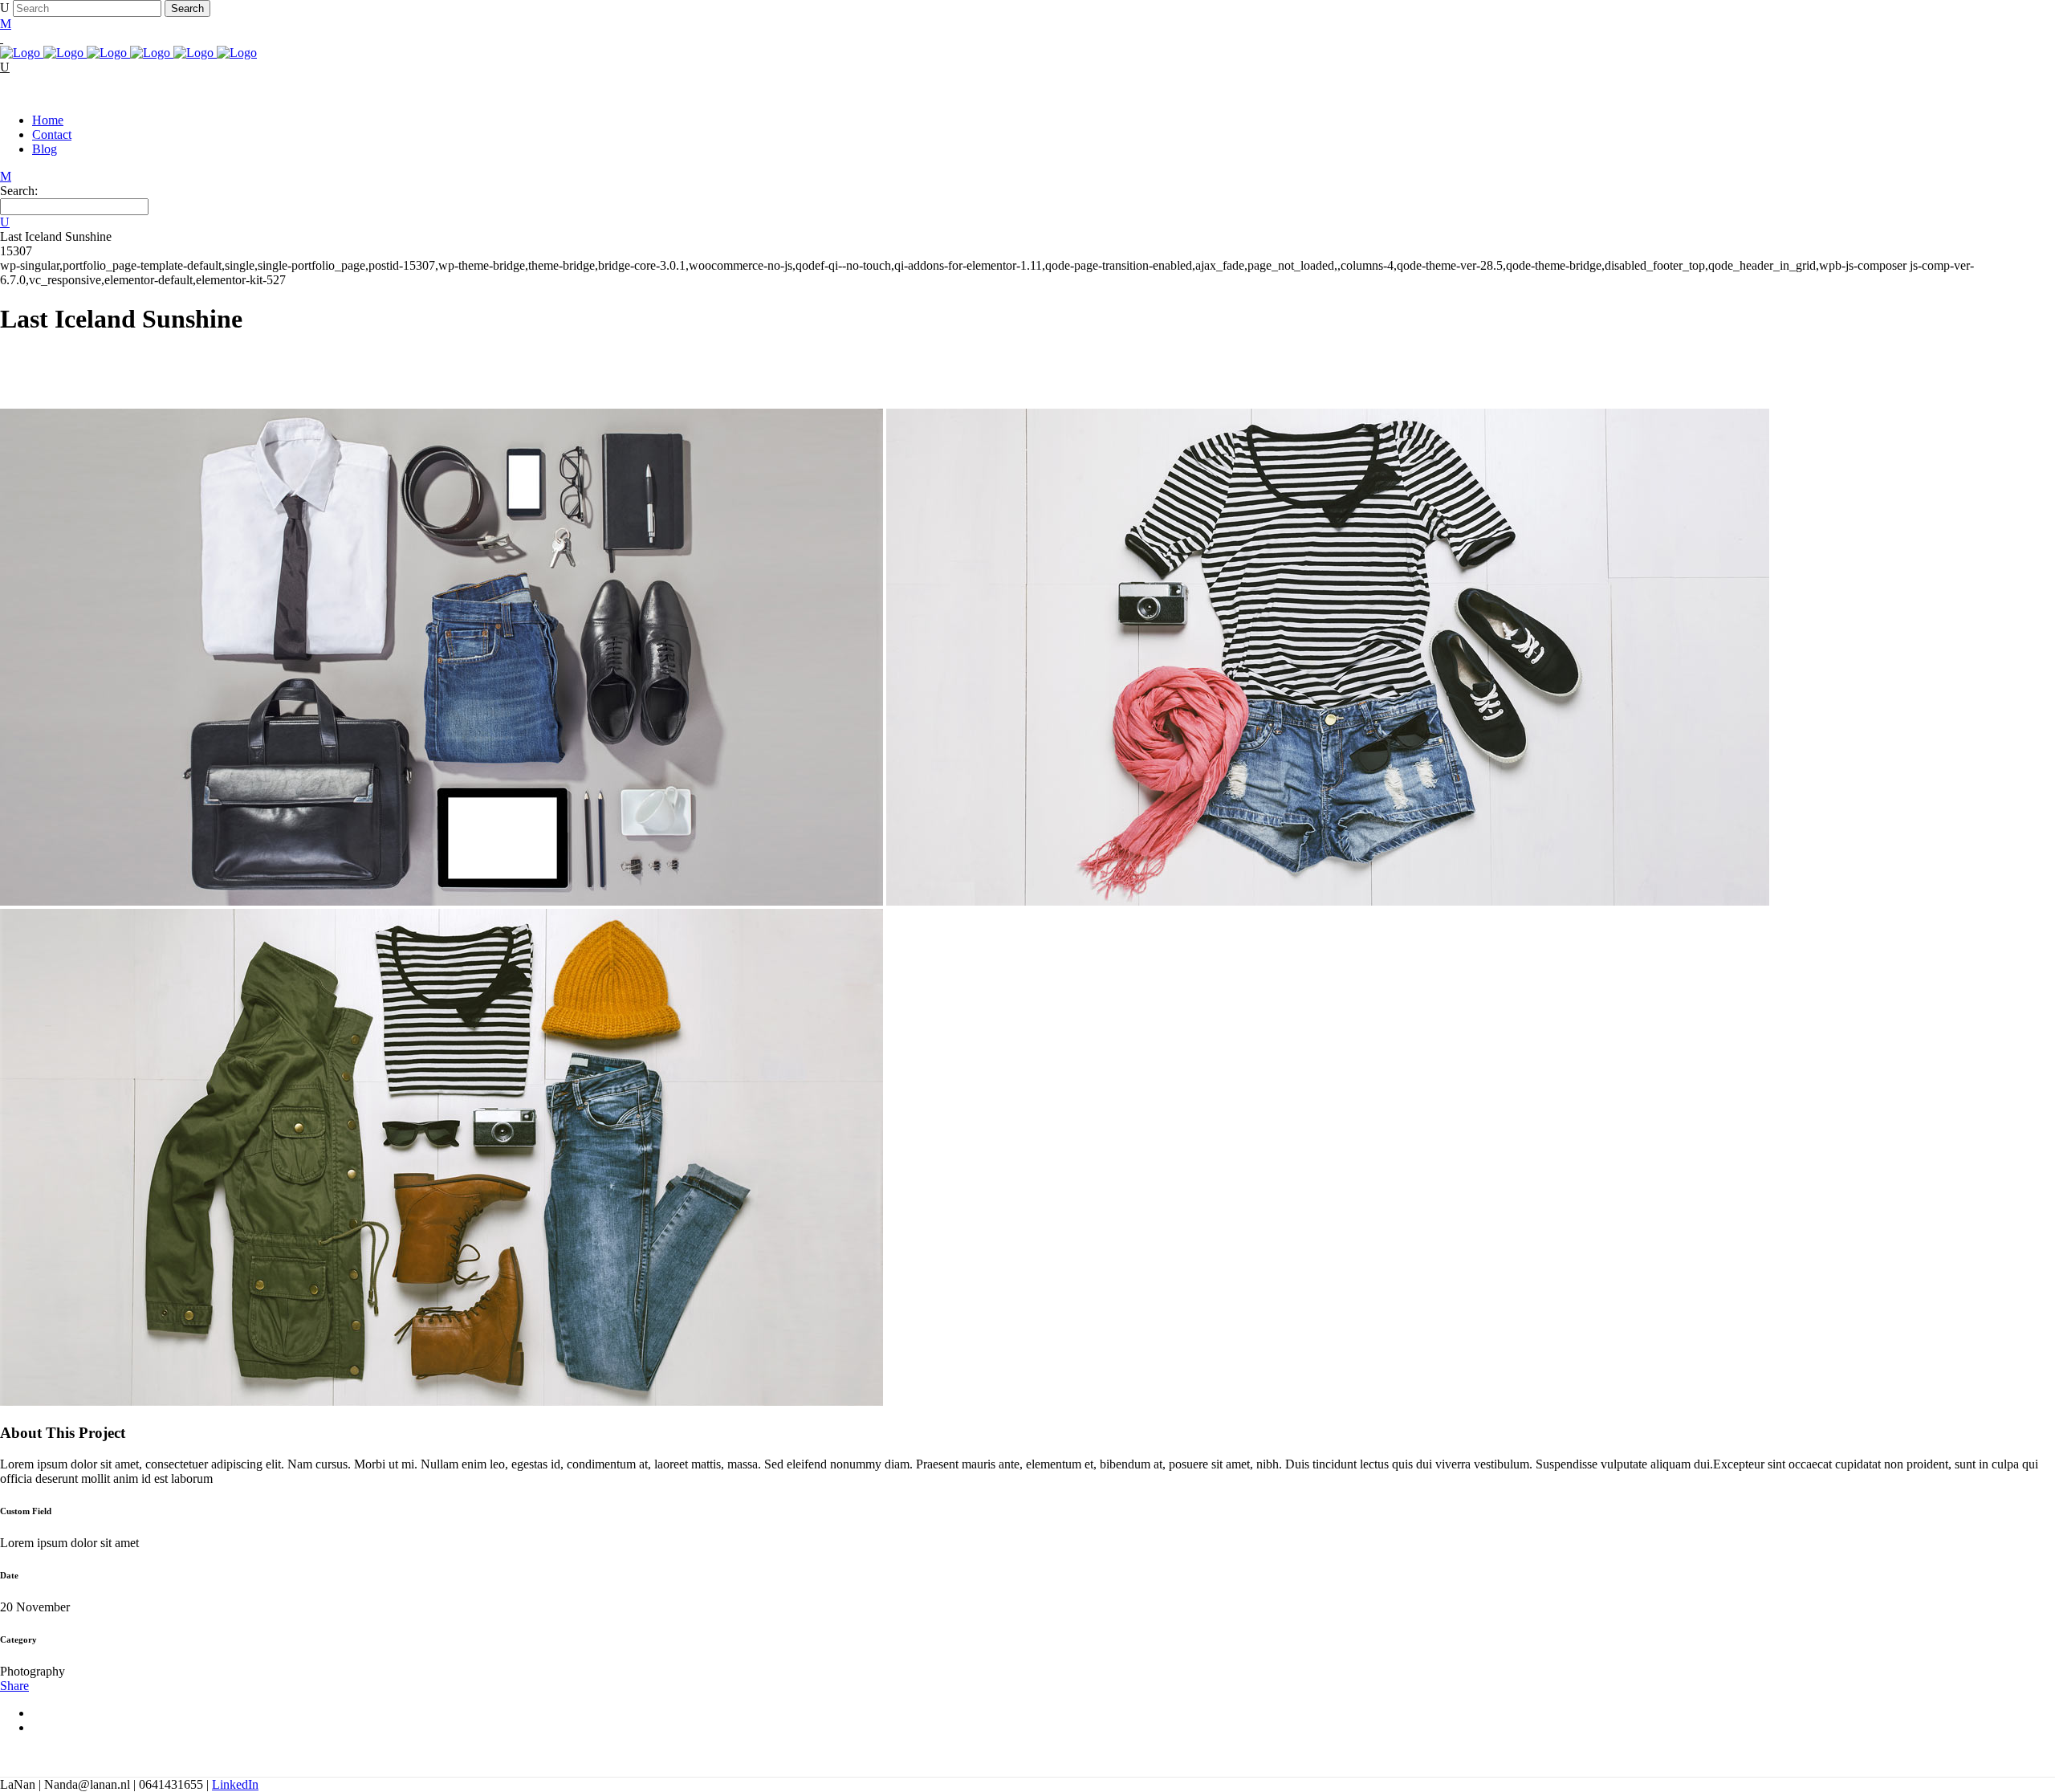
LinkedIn (235, 1784)
